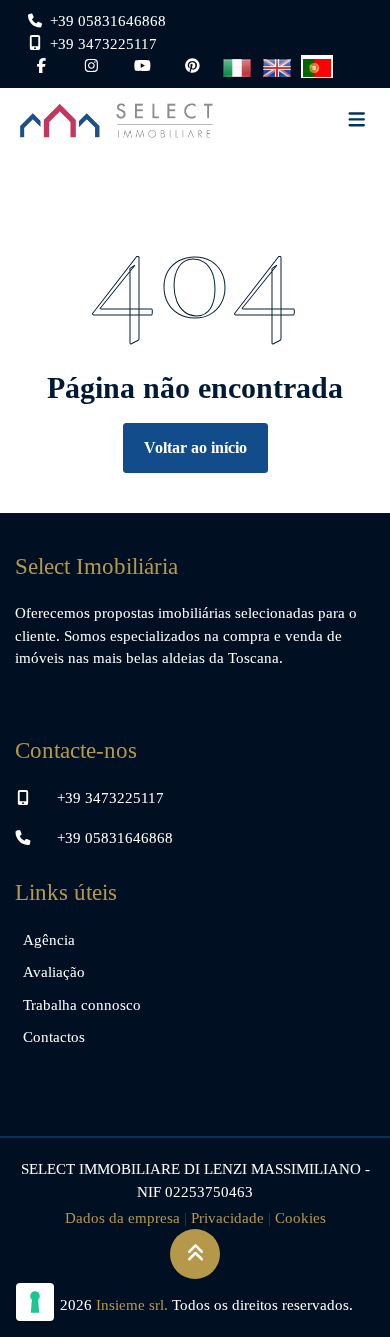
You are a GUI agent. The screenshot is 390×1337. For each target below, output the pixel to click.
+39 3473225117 (110, 798)
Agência (49, 940)
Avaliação (54, 972)
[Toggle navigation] (357, 120)
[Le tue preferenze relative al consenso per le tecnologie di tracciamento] (35, 1302)
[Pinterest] (192, 66)
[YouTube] (142, 66)
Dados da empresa (122, 1218)
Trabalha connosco (82, 1005)
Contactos (54, 1037)
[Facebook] (41, 66)
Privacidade (227, 1218)
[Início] (116, 120)
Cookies (300, 1218)
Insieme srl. (132, 1305)
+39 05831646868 (115, 838)
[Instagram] (91, 66)
